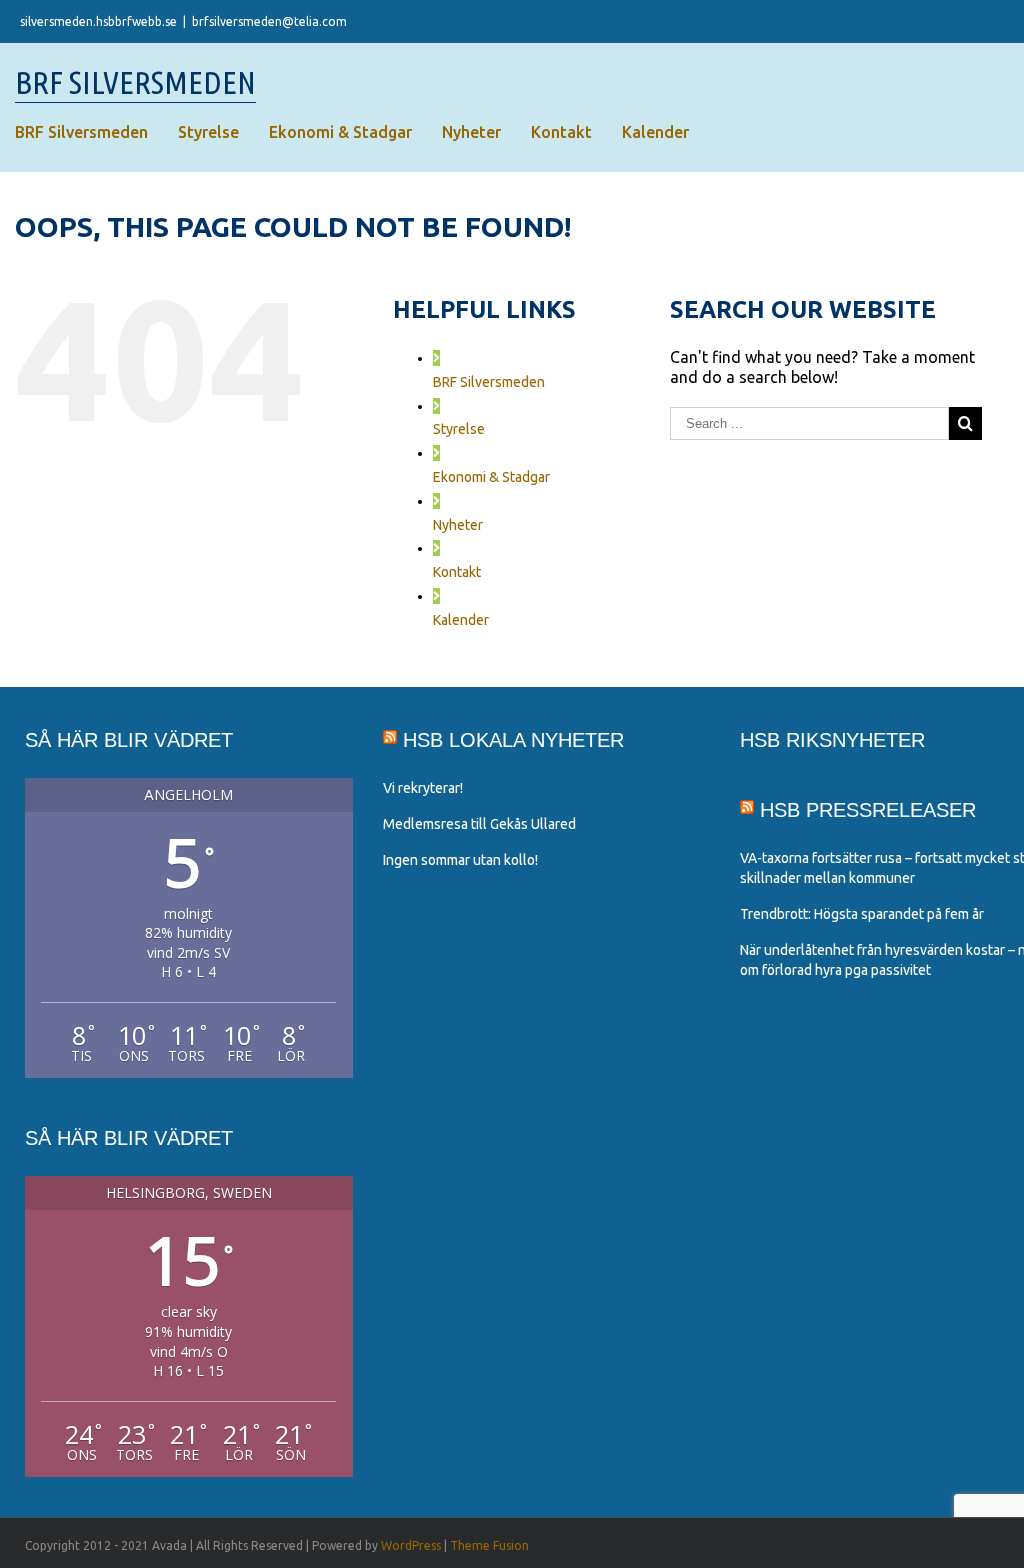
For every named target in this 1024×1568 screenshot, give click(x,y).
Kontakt (457, 572)
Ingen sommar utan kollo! (460, 860)
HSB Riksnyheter (832, 740)
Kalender (461, 620)
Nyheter (458, 525)
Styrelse (459, 429)
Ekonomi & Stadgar (491, 477)
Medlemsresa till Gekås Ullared (479, 824)
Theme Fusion (489, 1545)
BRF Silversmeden (489, 382)
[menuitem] (81, 132)
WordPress (411, 1545)
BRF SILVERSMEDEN (135, 82)
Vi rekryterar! (423, 788)
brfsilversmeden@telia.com (269, 21)
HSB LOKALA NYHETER (513, 740)
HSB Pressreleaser (868, 810)
